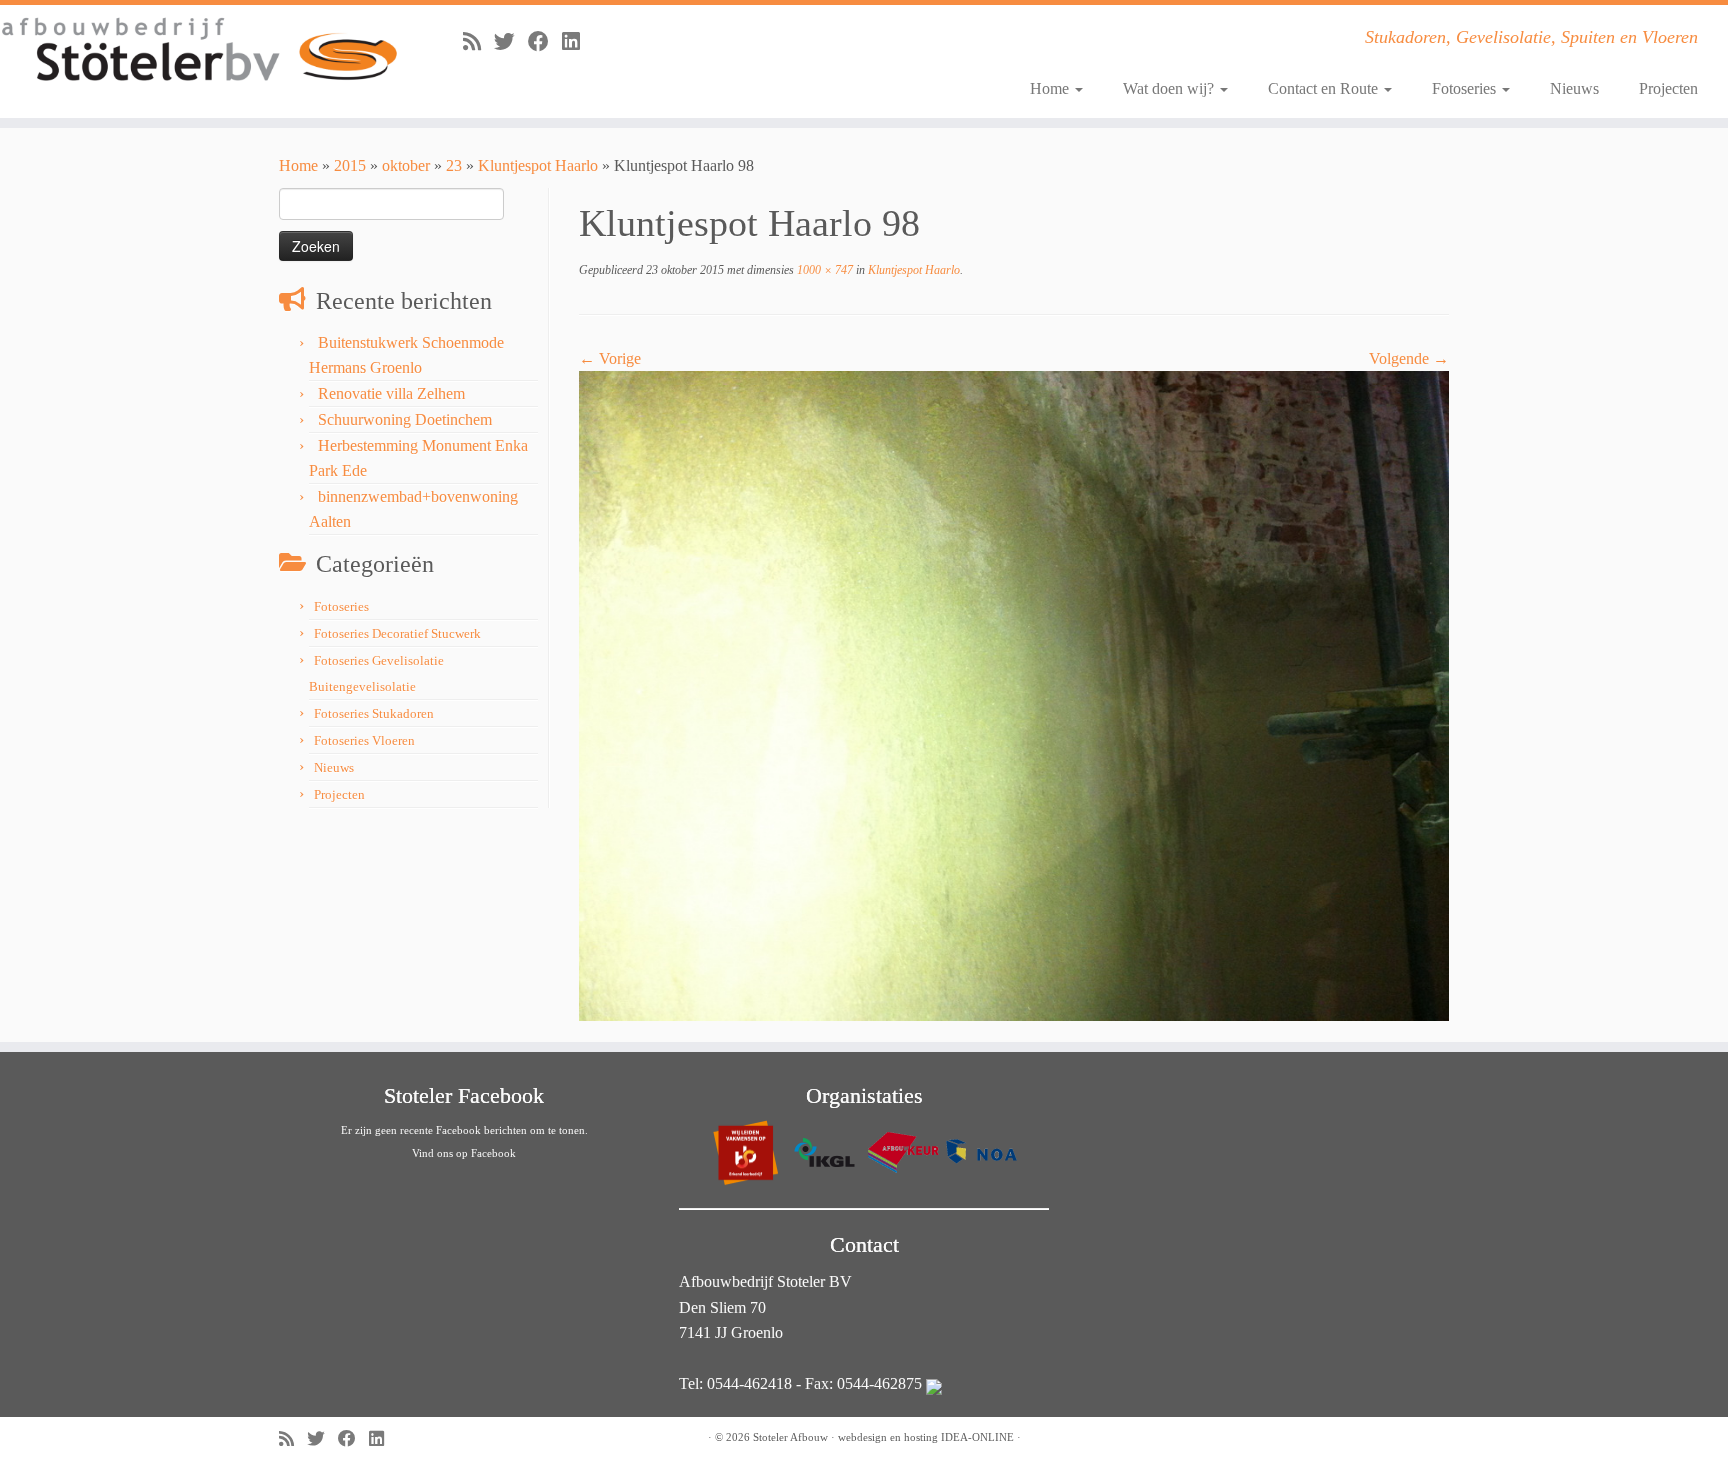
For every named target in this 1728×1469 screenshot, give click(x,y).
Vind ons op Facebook (464, 1153)
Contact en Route (1325, 88)
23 (454, 165)
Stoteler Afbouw (790, 1437)
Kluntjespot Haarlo (538, 165)
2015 (350, 165)
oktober (406, 165)
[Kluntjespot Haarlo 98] (1014, 694)
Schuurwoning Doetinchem (405, 419)
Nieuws (1574, 88)
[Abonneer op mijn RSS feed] (478, 41)
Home (1051, 88)
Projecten (1668, 88)
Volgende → (1409, 358)
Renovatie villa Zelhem (391, 393)
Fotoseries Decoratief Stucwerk (397, 633)
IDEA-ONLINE (977, 1437)
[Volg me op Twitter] (511, 41)
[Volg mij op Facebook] (545, 41)
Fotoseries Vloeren (364, 740)
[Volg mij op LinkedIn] (577, 41)
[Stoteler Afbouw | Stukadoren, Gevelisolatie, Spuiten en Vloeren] (199, 50)
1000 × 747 (823, 270)
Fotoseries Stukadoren (374, 713)
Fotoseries (1466, 88)
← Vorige (610, 358)
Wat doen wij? (1170, 88)
